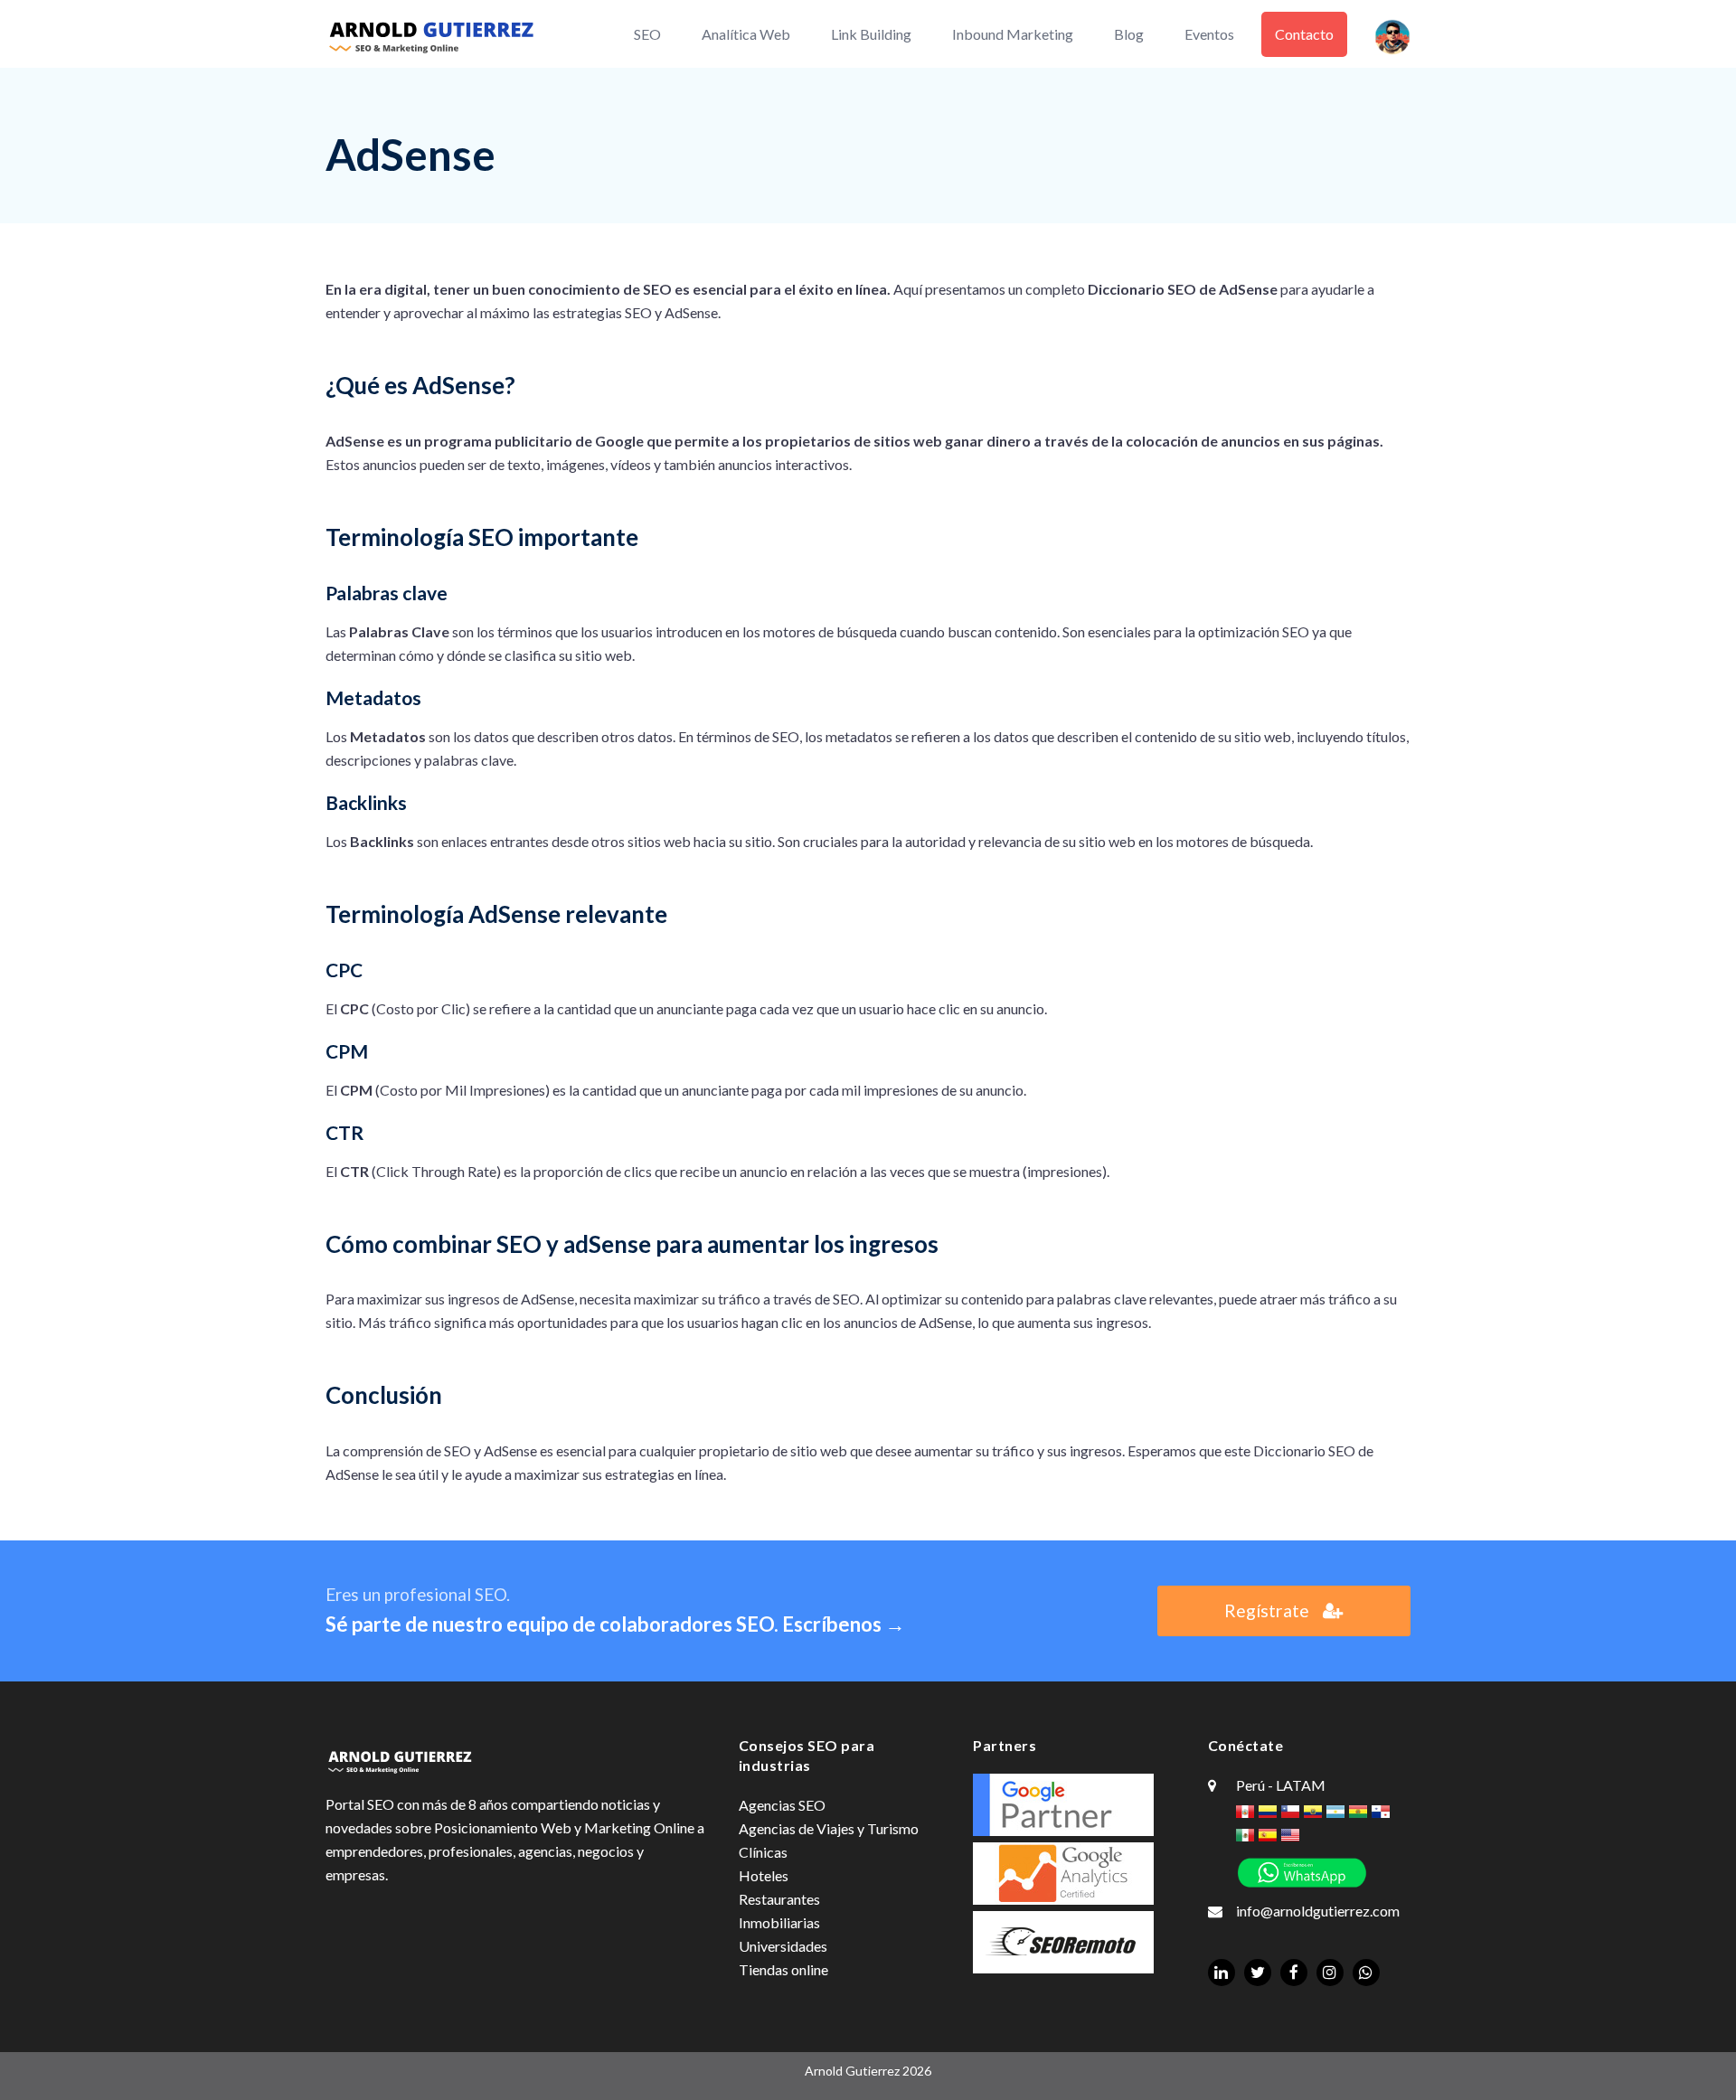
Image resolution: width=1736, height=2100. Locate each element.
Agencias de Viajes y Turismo (829, 1828)
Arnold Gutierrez (852, 2071)
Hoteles (764, 1875)
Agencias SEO (782, 1805)
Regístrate (1267, 1610)
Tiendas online (783, 1969)
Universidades (783, 1946)
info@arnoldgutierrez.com (1318, 1911)
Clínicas (763, 1852)
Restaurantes (779, 1899)
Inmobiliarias (779, 1922)
